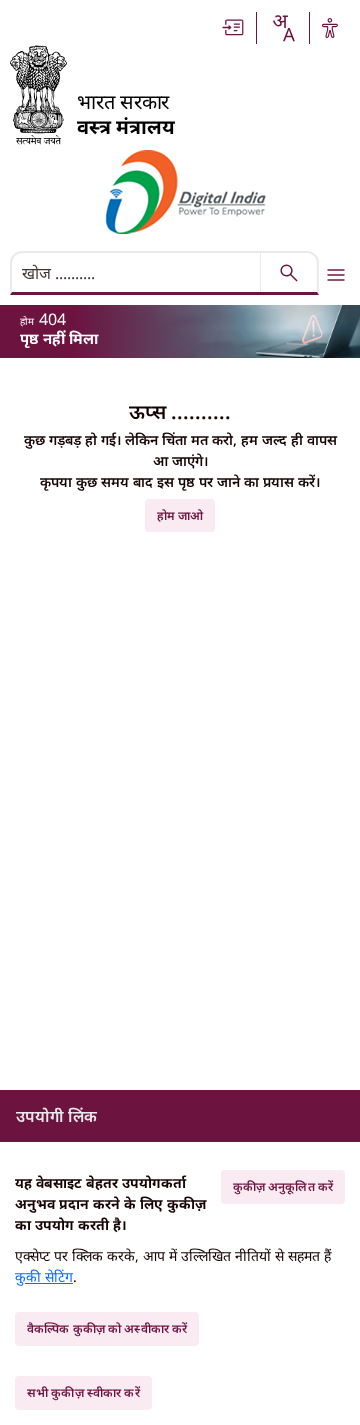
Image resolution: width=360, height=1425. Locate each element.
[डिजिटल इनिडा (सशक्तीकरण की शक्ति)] (186, 192)
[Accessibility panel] (330, 28)
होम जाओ (180, 515)
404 (52, 319)
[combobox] (283, 28)
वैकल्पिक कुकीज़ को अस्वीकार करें (107, 1328)
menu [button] (336, 275)
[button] (234, 27)
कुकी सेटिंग (44, 1276)
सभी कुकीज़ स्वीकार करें (83, 1392)
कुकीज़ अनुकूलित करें (283, 1186)
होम (27, 321)
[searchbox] (137, 273)
